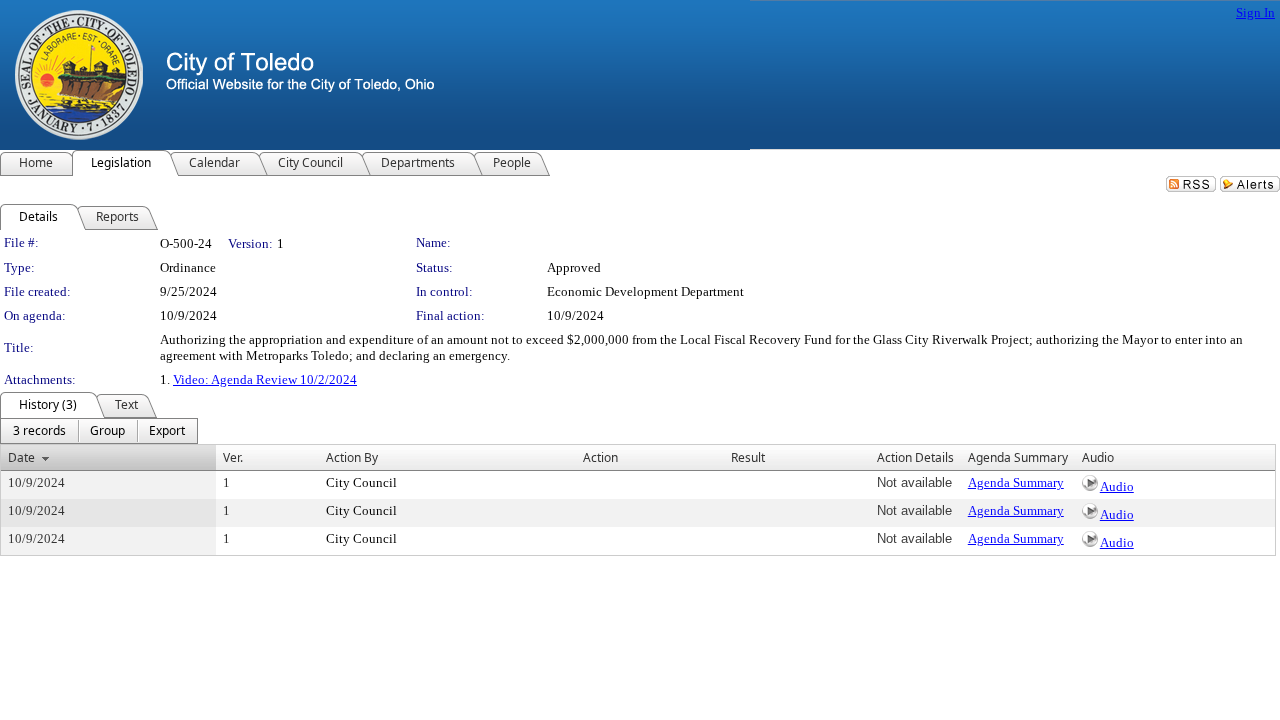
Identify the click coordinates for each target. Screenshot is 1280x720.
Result (748, 457)
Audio (1117, 486)
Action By (352, 457)
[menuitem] (39, 431)
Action (600, 457)
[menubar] (99, 431)
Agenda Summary (1016, 482)
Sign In (1255, 12)
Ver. (233, 457)
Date (21, 457)
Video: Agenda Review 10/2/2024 (265, 379)
